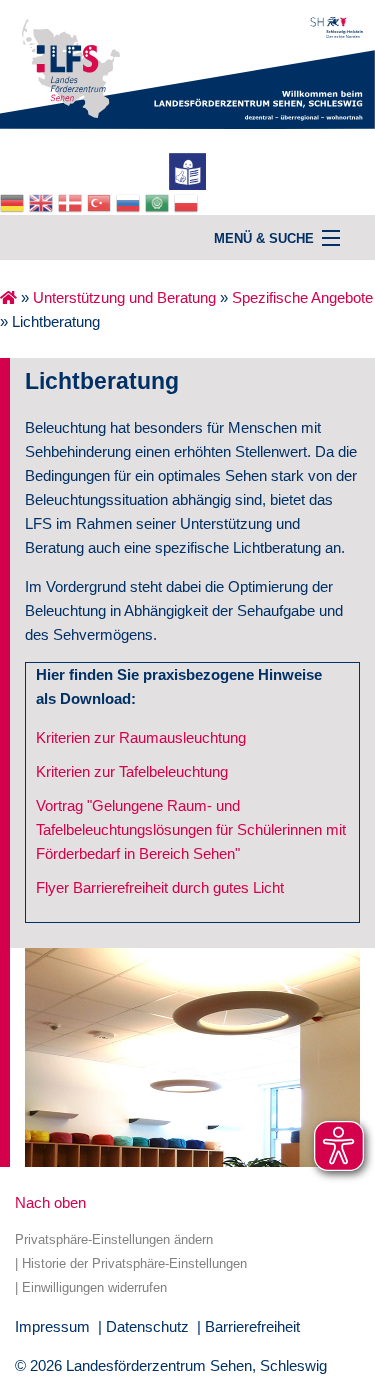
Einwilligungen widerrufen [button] (94, 1287)
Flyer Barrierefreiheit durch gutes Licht (160, 887)
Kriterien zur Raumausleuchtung (141, 737)
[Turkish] (101, 201)
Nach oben (50, 1202)
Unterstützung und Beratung (124, 297)
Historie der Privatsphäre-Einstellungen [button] (134, 1263)
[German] (14, 201)
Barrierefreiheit (252, 1326)
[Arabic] (159, 201)
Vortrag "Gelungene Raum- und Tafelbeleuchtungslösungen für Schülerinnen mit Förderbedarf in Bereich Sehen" (191, 829)
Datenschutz (147, 1326)
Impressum (52, 1326)
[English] (43, 201)
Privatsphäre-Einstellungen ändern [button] (114, 1239)
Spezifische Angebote (302, 297)
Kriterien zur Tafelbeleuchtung (132, 771)
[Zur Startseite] (187, 62)
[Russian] (130, 201)
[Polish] (188, 201)
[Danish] (72, 201)
